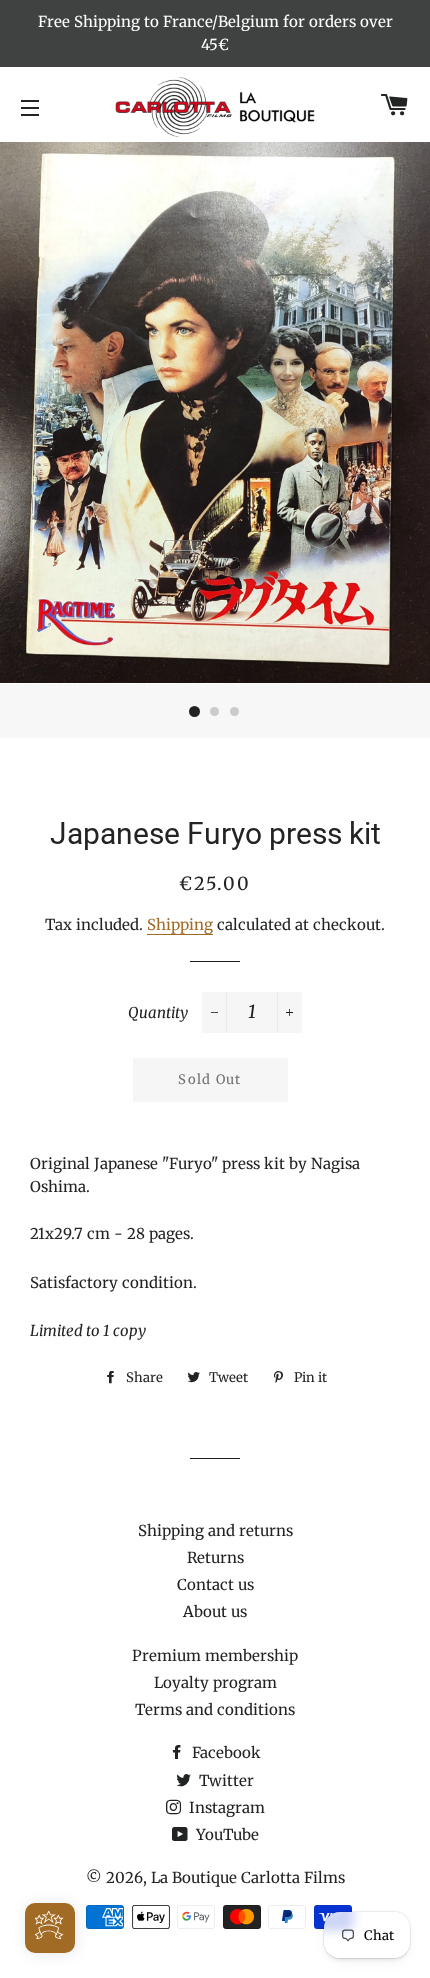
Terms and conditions (215, 1709)
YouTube (225, 1834)
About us (215, 1611)
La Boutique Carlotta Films (248, 1877)
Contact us (215, 1584)
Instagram (225, 1807)
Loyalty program (215, 1682)
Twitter (224, 1780)
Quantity (158, 1012)
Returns (215, 1557)
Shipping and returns (215, 1530)
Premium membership (215, 1655)
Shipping (180, 924)
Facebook (224, 1752)
